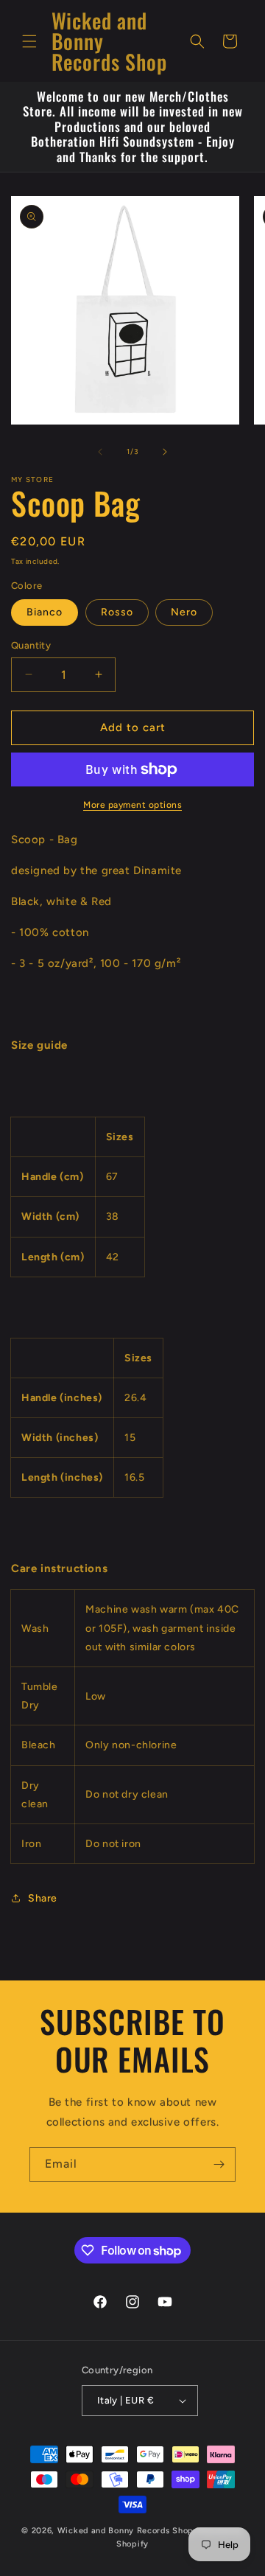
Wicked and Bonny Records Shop (126, 2531)
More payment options (132, 805)
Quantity (31, 645)
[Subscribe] (219, 2164)
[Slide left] (100, 452)
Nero (184, 612)
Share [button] (43, 1898)
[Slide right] (165, 452)
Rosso (117, 612)
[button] (29, 41)
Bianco (45, 612)
